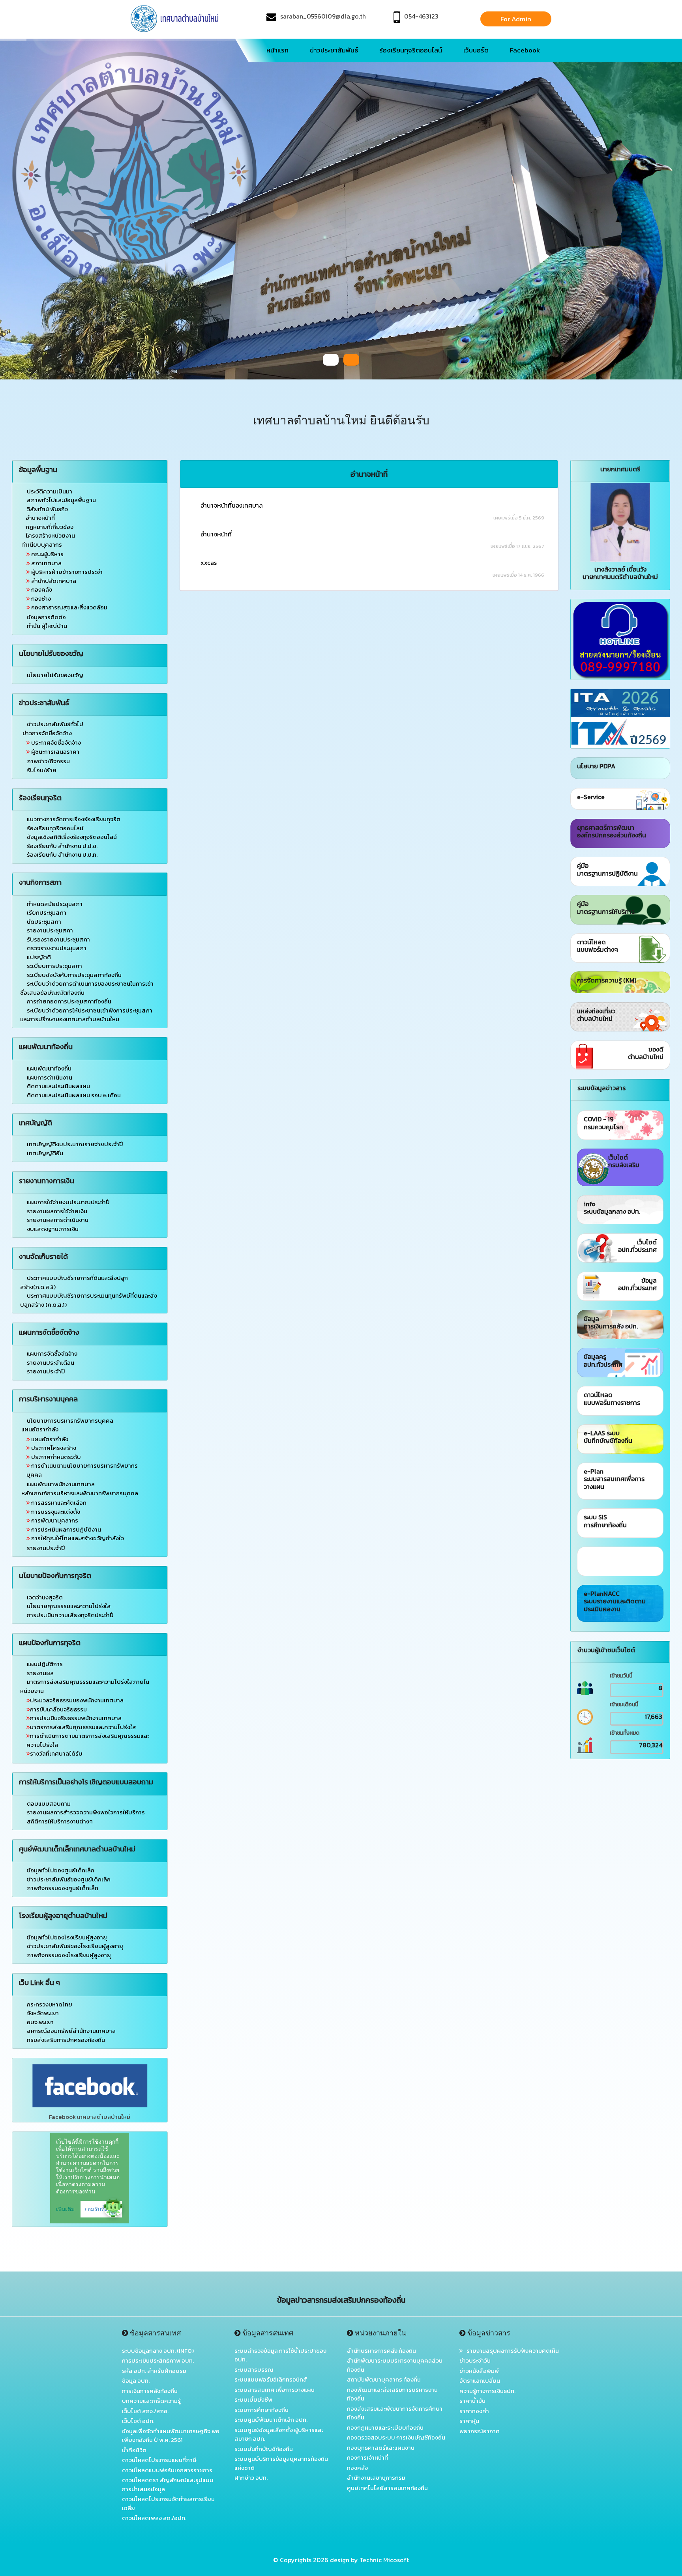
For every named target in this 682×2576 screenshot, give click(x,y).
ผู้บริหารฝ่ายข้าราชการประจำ (66, 572)
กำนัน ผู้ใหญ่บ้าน (46, 626)
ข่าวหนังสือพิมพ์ (479, 2371)
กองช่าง (40, 599)
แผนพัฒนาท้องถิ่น (49, 1068)
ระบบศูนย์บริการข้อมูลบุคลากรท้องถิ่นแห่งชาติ (281, 2463)
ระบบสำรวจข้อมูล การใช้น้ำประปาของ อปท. (280, 2355)
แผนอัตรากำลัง (49, 1439)
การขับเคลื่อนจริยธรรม (58, 1709)
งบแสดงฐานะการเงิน (53, 1229)
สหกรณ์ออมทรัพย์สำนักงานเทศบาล (71, 2031)
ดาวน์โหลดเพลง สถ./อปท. (154, 2518)
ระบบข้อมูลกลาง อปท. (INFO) (158, 2351)
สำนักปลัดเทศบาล (53, 581)
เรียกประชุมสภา (47, 913)
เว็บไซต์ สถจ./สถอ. (145, 2411)
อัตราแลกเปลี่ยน (480, 2381)
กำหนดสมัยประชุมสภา (55, 904)
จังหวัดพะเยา (43, 2013)
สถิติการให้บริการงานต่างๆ (60, 1821)
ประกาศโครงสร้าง (53, 1448)
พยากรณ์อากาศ (480, 2431)
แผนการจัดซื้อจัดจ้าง (52, 1353)
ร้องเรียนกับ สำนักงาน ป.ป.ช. (62, 846)
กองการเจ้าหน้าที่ (367, 2457)
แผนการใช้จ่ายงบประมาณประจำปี (68, 1202)
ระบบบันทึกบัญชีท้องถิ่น (264, 2449)
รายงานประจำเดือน (51, 1363)
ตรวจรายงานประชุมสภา (57, 948)
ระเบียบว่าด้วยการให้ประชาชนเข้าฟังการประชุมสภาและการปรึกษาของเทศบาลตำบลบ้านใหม (86, 1015)
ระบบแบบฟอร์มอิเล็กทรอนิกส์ (271, 2379)
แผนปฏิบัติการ (45, 1664)
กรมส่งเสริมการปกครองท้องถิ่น (66, 2040)
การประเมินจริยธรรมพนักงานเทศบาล (76, 1718)
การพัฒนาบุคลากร (54, 1520)
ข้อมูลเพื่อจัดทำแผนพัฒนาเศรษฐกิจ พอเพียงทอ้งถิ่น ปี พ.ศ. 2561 (171, 2436)
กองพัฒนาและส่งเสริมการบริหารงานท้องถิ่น (392, 2394)
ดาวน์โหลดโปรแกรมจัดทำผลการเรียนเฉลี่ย (168, 2503)
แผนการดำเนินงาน (50, 1077)
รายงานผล (40, 1673)
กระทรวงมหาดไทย (50, 2004)
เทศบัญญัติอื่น (45, 1153)
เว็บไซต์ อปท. (138, 2421)
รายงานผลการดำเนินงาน (58, 1220)
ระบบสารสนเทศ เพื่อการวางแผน (274, 2390)
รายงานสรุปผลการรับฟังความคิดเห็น (511, 2351)
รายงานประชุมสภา (50, 930)
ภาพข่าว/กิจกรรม (48, 761)
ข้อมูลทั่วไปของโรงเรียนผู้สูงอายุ (67, 1937)
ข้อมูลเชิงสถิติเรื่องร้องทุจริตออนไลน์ (72, 837)
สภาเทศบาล (46, 563)
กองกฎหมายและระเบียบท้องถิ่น (385, 2427)
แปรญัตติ (39, 957)
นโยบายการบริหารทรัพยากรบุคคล (70, 1421)
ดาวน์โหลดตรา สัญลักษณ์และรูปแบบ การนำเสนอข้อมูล (168, 2484)
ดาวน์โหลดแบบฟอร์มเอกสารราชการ (167, 2470)
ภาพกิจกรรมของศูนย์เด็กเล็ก (63, 1888)
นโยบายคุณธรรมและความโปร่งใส (69, 1606)
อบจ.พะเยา (40, 2022)
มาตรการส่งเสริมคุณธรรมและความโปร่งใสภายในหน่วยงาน (85, 1686)
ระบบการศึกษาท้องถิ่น (261, 2410)
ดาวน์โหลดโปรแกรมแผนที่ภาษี (159, 2460)
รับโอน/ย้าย (41, 770)
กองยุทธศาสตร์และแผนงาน (381, 2448)
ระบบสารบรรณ (254, 2370)
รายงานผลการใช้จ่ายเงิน (57, 1211)
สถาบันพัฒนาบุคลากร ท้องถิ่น (384, 2379)
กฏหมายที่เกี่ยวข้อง (50, 527)
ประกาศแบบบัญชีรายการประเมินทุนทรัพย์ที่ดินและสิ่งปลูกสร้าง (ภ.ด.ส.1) (89, 1300)
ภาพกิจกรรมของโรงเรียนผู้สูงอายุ (69, 1955)
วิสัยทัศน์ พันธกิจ (47, 509)
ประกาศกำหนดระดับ (55, 1457)
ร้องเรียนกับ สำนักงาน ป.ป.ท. (62, 855)
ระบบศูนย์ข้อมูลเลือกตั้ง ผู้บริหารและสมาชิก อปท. (279, 2434)
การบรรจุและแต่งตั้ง (55, 1512)
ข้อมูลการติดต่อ (46, 617)
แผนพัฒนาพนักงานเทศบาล (60, 1484)
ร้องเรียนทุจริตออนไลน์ (411, 50)
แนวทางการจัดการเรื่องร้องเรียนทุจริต (74, 819)
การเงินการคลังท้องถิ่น (150, 2391)
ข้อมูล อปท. (136, 2381)
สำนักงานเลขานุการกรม (376, 2478)
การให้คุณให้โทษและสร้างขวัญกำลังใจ (77, 1538)
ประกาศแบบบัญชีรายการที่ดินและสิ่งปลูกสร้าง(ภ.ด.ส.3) (74, 1282)
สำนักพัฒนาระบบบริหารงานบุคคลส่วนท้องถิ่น (395, 2365)
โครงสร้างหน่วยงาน (50, 535)
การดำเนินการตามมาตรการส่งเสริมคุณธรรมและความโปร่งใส (88, 1740)
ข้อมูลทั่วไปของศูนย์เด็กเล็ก (61, 1870)
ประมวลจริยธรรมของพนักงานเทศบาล (77, 1700)
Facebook (525, 50)
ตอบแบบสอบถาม (49, 1804)
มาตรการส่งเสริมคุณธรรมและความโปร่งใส (83, 1727)
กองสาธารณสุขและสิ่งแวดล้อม (69, 607)
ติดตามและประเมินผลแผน (58, 1086)
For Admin (516, 19)
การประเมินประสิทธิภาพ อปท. (158, 2360)
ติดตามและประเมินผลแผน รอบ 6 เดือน (74, 1095)
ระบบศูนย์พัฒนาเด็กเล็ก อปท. (271, 2420)
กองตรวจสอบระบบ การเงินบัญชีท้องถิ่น (396, 2437)
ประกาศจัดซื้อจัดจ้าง (55, 743)
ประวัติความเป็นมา (50, 491)
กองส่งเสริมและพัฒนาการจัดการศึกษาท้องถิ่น (395, 2413)
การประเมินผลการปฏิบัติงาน (66, 1529)
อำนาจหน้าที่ (40, 518)
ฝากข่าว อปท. (251, 2478)
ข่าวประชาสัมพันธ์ (334, 50)
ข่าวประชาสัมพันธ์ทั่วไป (55, 724)
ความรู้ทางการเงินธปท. (487, 2391)
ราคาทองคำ (474, 2411)
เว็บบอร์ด (476, 50)
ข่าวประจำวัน (475, 2360)
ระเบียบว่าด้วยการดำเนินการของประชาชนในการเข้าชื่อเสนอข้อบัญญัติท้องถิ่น (87, 988)
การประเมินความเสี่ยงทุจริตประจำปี (70, 1615)
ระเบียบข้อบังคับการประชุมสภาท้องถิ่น (74, 975)
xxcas (209, 562)
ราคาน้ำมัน (472, 2401)
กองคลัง (41, 589)
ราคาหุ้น (469, 2421)
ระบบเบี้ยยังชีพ (253, 2399)
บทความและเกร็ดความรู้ (151, 2401)
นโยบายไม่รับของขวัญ (55, 675)
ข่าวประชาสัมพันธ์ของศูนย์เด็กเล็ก (69, 1879)
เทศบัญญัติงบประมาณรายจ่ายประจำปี (75, 1144)
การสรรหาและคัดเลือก (58, 1503)
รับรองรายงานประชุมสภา (58, 939)
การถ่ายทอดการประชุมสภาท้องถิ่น (69, 1001)
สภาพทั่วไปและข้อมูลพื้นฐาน (61, 500)
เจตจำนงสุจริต (45, 1597)
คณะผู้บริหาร (47, 554)
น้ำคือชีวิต (134, 2450)
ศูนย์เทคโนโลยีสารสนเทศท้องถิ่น (387, 2488)
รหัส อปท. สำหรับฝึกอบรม (154, 2371)
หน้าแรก (277, 50)
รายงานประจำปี (46, 1371)
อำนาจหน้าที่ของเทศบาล (232, 505)
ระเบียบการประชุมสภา (54, 966)
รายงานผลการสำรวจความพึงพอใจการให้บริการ (86, 1812)
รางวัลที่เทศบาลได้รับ (56, 1753)
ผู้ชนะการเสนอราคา (55, 752)
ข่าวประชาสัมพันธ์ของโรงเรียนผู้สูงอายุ (75, 1946)
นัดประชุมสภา (44, 922)
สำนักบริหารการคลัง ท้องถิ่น (381, 2351)
